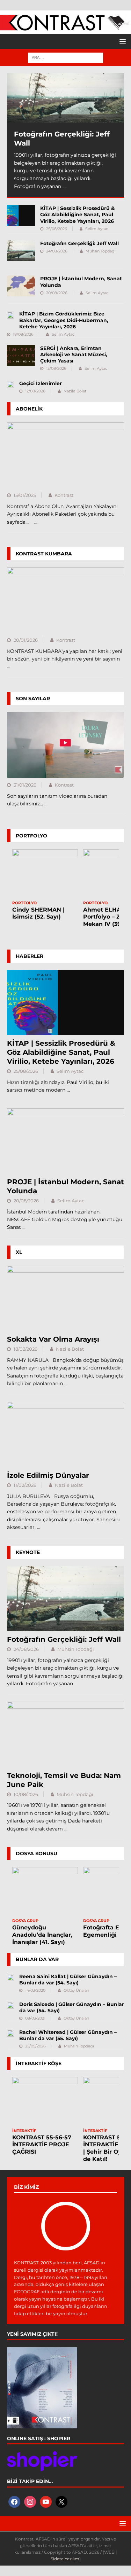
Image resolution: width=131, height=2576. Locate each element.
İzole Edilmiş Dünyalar (48, 1475)
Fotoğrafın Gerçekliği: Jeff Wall (79, 243)
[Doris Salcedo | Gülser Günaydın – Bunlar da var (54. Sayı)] (10, 2005)
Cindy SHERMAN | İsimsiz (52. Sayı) (38, 913)
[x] (61, 2501)
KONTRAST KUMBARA (44, 554)
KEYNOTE (28, 1552)
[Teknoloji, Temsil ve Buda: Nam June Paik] (65, 1734)
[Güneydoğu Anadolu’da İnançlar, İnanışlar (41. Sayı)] (45, 1892)
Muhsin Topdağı (101, 251)
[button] (121, 41)
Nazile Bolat (75, 391)
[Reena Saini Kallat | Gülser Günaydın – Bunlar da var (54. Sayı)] (10, 1977)
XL (19, 1252)
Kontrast (64, 495)
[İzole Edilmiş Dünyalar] (65, 1435)
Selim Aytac (97, 229)
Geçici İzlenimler (41, 383)
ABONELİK (29, 409)
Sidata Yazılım (65, 2559)
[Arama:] (65, 57)
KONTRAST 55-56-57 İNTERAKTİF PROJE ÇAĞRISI (42, 2145)
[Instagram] (30, 2501)
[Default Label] (46, 2501)
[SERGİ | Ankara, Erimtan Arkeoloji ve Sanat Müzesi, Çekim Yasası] (21, 356)
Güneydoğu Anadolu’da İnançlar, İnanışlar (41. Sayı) (42, 1935)
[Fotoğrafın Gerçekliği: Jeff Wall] (65, 98)
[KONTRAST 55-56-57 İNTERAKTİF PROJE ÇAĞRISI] (45, 2102)
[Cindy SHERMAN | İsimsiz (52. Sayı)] (45, 874)
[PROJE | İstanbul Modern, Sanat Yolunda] (21, 286)
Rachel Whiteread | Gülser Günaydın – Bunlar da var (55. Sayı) (68, 2035)
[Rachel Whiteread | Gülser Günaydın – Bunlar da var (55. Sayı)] (10, 2033)
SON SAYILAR (33, 698)
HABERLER (30, 956)
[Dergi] (65, 27)
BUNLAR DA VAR (37, 1959)
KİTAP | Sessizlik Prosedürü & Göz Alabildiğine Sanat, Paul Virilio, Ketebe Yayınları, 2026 (77, 214)
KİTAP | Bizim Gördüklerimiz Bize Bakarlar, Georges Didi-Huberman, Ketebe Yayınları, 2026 (64, 320)
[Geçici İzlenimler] (10, 384)
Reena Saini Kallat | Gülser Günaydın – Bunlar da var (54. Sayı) (68, 1980)
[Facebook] (14, 2501)
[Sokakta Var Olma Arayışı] (65, 1298)
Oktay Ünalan (76, 1990)
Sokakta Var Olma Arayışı (53, 1339)
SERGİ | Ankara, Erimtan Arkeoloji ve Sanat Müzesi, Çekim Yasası (74, 354)
